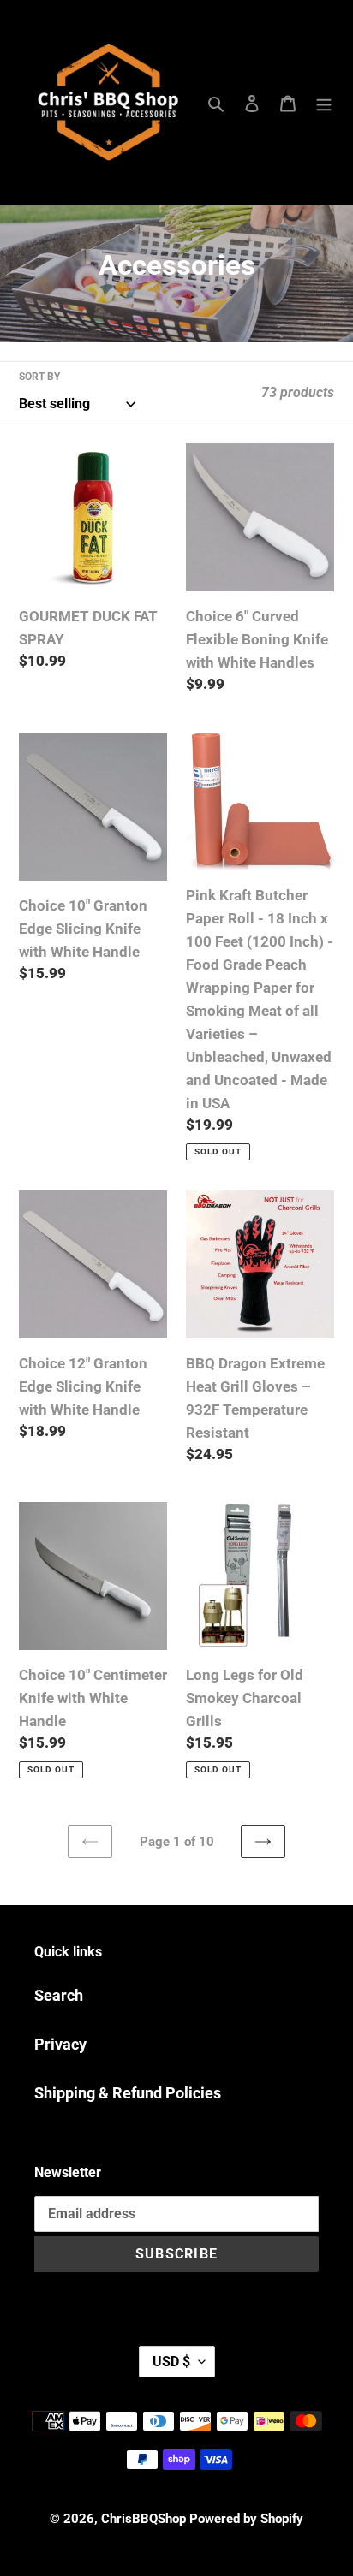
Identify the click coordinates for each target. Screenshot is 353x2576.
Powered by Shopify (246, 2519)
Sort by (39, 377)
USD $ (171, 2362)
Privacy (60, 2044)
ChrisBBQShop (144, 2519)
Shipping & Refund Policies (128, 2093)
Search (59, 1995)
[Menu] (324, 102)
